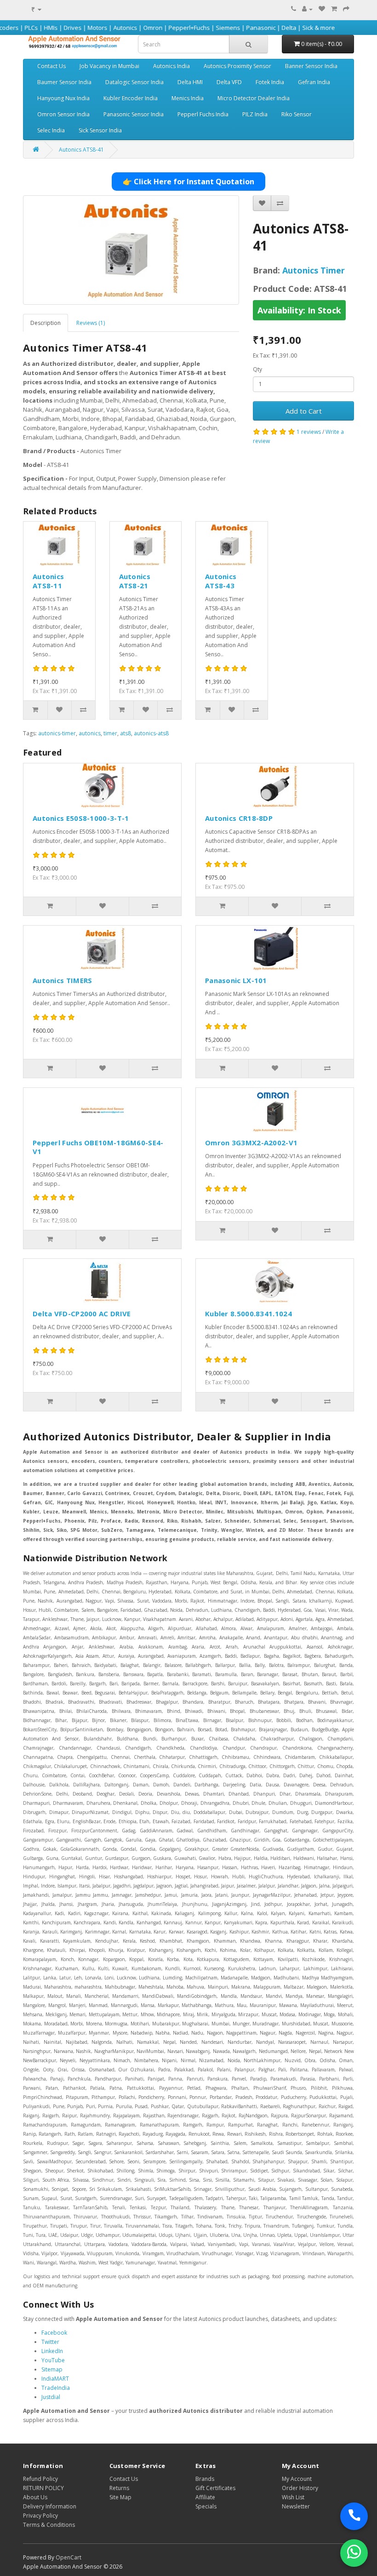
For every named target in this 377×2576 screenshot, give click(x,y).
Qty (257, 369)
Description (46, 323)
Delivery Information (50, 2506)
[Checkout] (346, 9)
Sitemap (52, 2369)
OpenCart (69, 2557)
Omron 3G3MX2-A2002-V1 (251, 1143)
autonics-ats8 (151, 733)
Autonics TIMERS (63, 980)
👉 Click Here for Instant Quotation (188, 182)
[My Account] (307, 9)
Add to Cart (304, 411)
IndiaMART (55, 2379)
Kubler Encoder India (131, 98)
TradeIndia (56, 2388)
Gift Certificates (215, 2488)
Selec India (51, 130)
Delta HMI (190, 82)
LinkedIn (52, 2351)
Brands (205, 2479)
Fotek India (270, 82)
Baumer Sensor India (64, 82)
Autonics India (171, 66)
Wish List (293, 2497)
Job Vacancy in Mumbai (109, 66)
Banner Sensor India (311, 66)
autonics (90, 733)
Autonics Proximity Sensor (237, 66)
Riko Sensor (297, 114)
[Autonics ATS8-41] (131, 250)
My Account (297, 2479)
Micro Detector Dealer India (254, 98)
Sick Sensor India (100, 130)
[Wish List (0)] (322, 9)
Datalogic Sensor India (134, 82)
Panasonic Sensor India (134, 114)
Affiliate (205, 2497)
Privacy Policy (40, 2516)
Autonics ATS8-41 (81, 150)
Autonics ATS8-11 (48, 581)
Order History (300, 2488)
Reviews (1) (91, 323)
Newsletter (296, 2506)
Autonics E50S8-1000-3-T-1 (81, 818)
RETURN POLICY (43, 2488)
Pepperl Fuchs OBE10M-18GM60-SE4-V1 (98, 1147)
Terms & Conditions (49, 2525)
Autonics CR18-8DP (239, 818)
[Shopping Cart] (334, 9)
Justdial (51, 2397)
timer (110, 733)
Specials (206, 2506)
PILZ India (255, 114)
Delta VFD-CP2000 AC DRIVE (82, 1314)
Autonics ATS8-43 (221, 581)
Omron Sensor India (63, 114)
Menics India (188, 98)
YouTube (53, 2360)
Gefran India (314, 82)
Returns (119, 2488)
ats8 (126, 733)
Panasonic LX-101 (236, 980)
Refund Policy (40, 2479)
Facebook (54, 2333)
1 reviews (309, 432)
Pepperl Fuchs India (203, 114)
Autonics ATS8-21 (135, 581)
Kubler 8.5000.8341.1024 (248, 1314)
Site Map (120, 2497)
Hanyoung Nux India (63, 98)
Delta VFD (229, 82)
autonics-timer (57, 733)
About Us (35, 2497)
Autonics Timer (314, 270)
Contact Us (51, 66)
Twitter (50, 2342)
